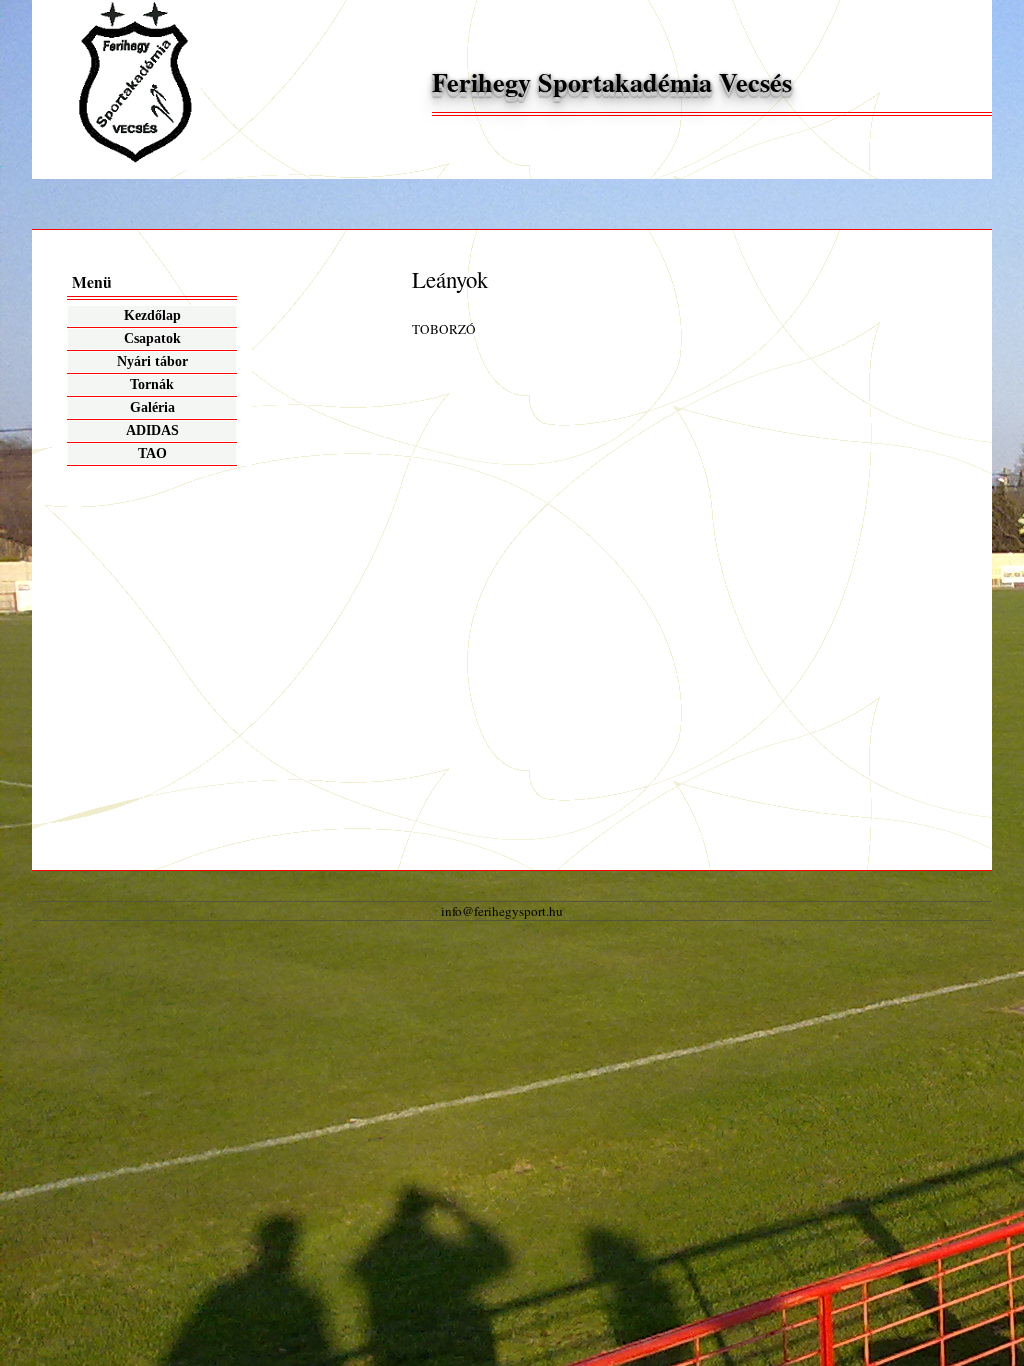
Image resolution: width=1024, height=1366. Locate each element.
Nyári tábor (152, 361)
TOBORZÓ (444, 329)
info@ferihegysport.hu (502, 911)
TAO (152, 453)
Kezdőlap (152, 315)
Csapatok (152, 338)
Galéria (152, 407)
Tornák (152, 384)
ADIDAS (152, 430)
